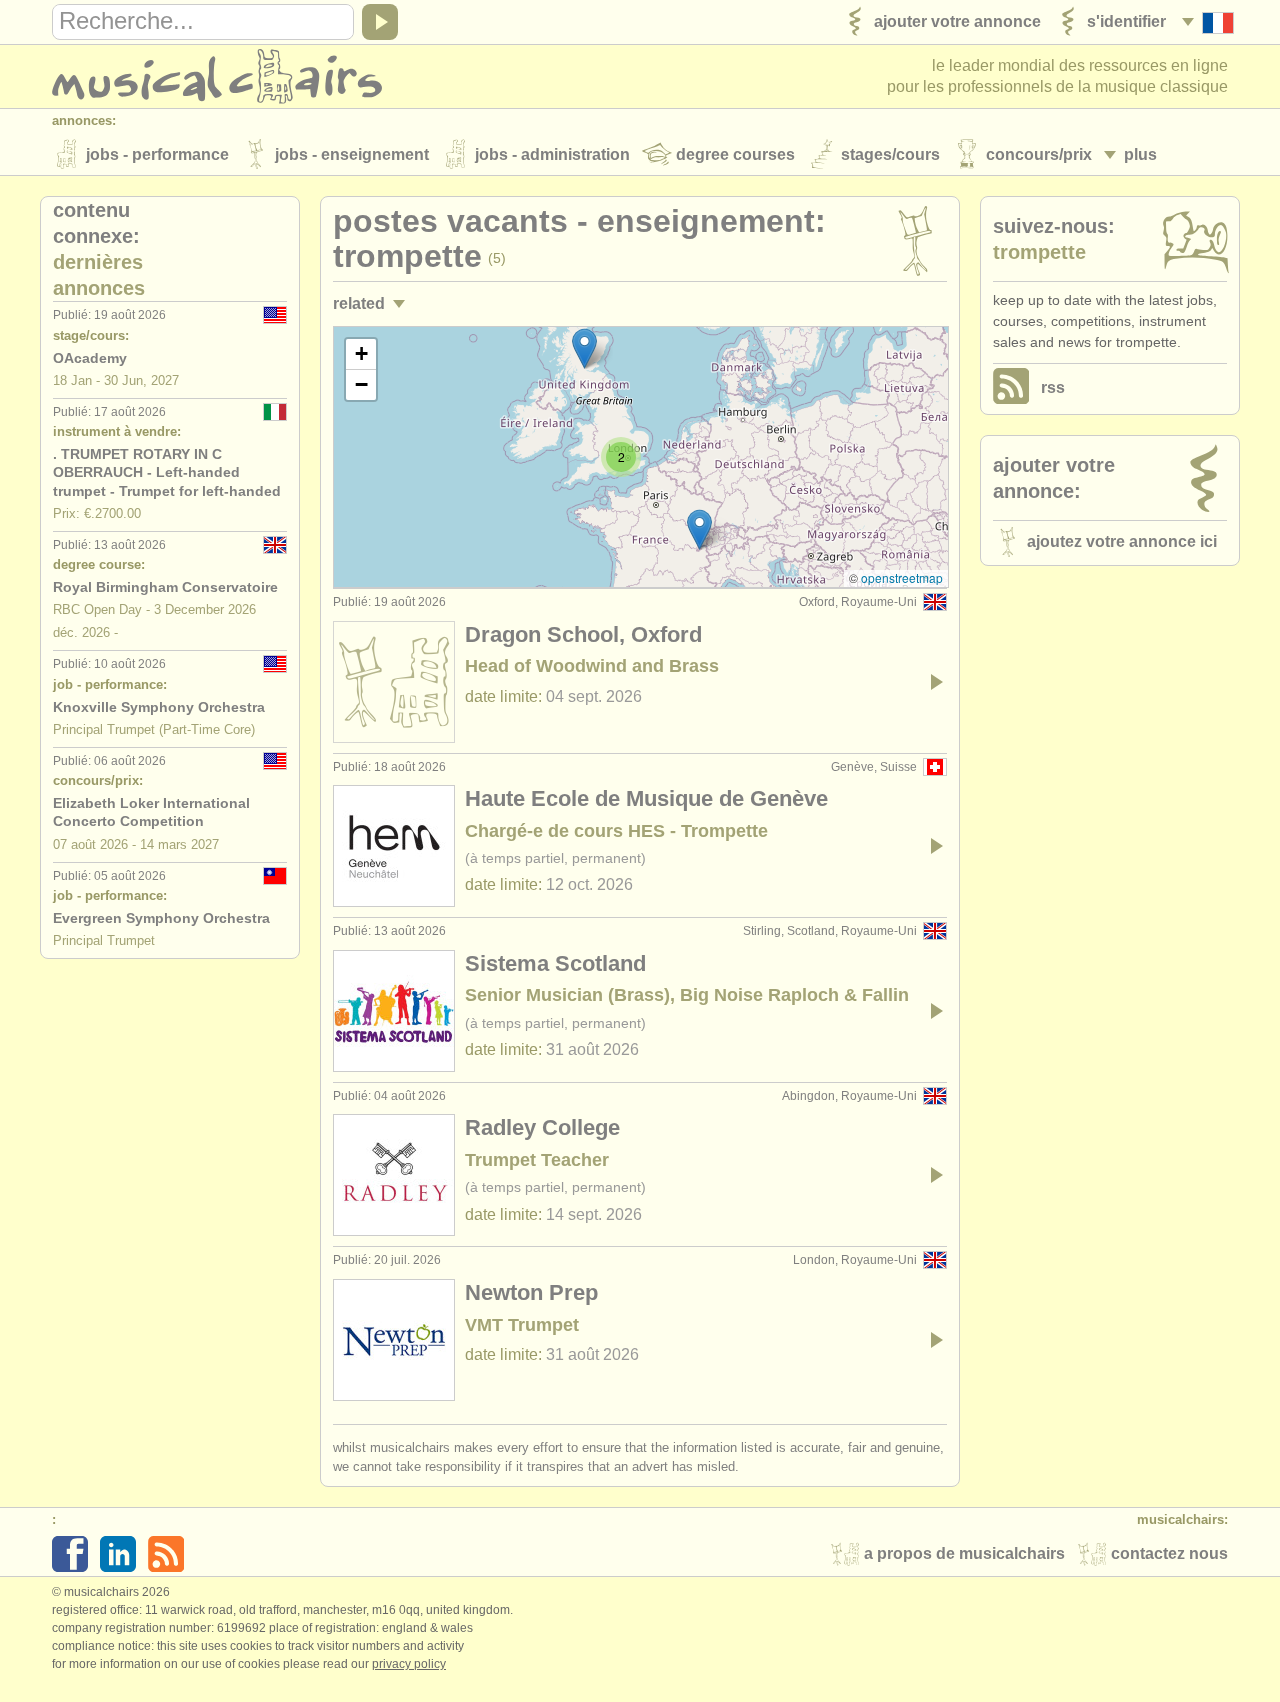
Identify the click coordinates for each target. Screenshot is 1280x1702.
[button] (699, 529)
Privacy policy (409, 1664)
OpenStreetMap (902, 577)
